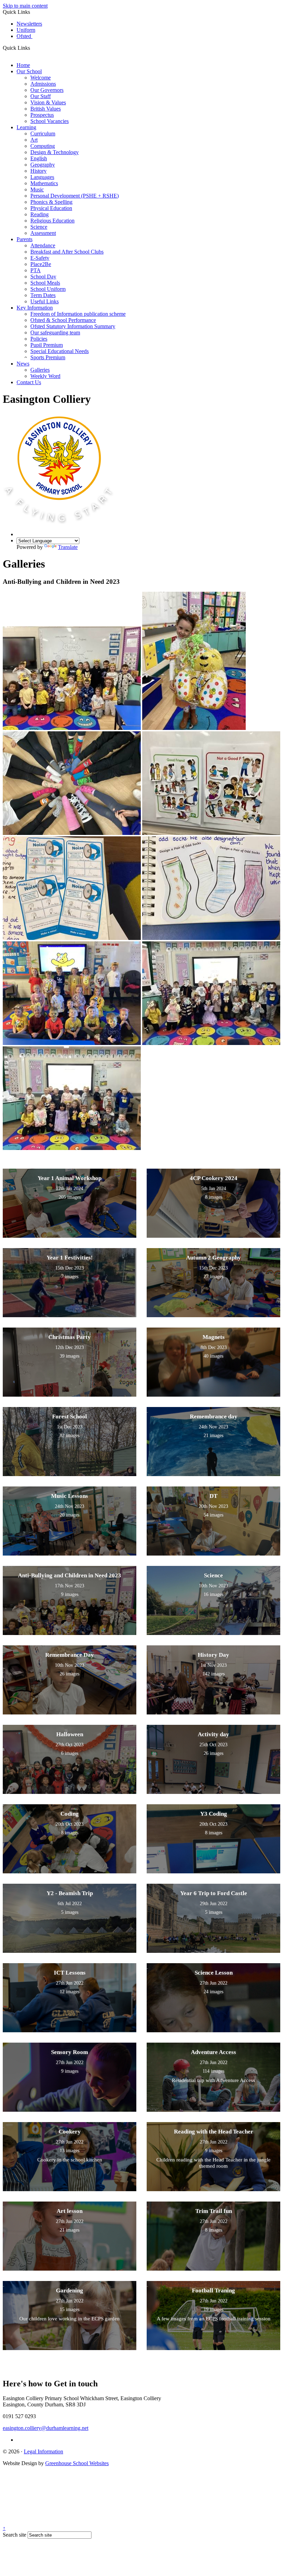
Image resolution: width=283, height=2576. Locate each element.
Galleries (40, 370)
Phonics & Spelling (51, 202)
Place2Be (41, 264)
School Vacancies (50, 121)
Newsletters (29, 24)
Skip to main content (25, 6)
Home (23, 65)
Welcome (41, 78)
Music (37, 189)
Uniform (26, 30)
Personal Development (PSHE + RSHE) (75, 196)
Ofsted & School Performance (63, 320)
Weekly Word (45, 376)
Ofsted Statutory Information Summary (73, 326)
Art (34, 140)
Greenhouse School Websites (77, 2463)
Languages (42, 177)
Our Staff (41, 96)
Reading (40, 214)
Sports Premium (48, 357)
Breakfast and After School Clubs (67, 252)
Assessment (43, 233)
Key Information (35, 308)
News (23, 364)
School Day (43, 277)
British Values (46, 109)
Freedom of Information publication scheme (78, 314)
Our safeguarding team (55, 332)
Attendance (43, 245)
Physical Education (51, 208)
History (38, 171)
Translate (68, 547)
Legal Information (43, 2451)
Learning (26, 127)
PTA (36, 270)
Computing (43, 146)
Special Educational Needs (60, 351)
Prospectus (42, 115)
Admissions (43, 84)
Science (39, 227)
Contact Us (29, 382)
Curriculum (43, 134)
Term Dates (43, 295)
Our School (29, 71)
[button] (33, 48)
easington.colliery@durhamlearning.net (46, 2428)
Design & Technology (55, 152)
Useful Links (45, 301)
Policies (39, 339)
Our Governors (47, 90)
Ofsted (25, 36)
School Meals (45, 283)
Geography (43, 165)
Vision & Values (48, 102)
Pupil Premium (47, 345)
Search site (14, 2535)
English (39, 158)
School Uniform (48, 289)
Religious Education (52, 221)
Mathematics (44, 183)
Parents (25, 239)
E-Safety (40, 258)
